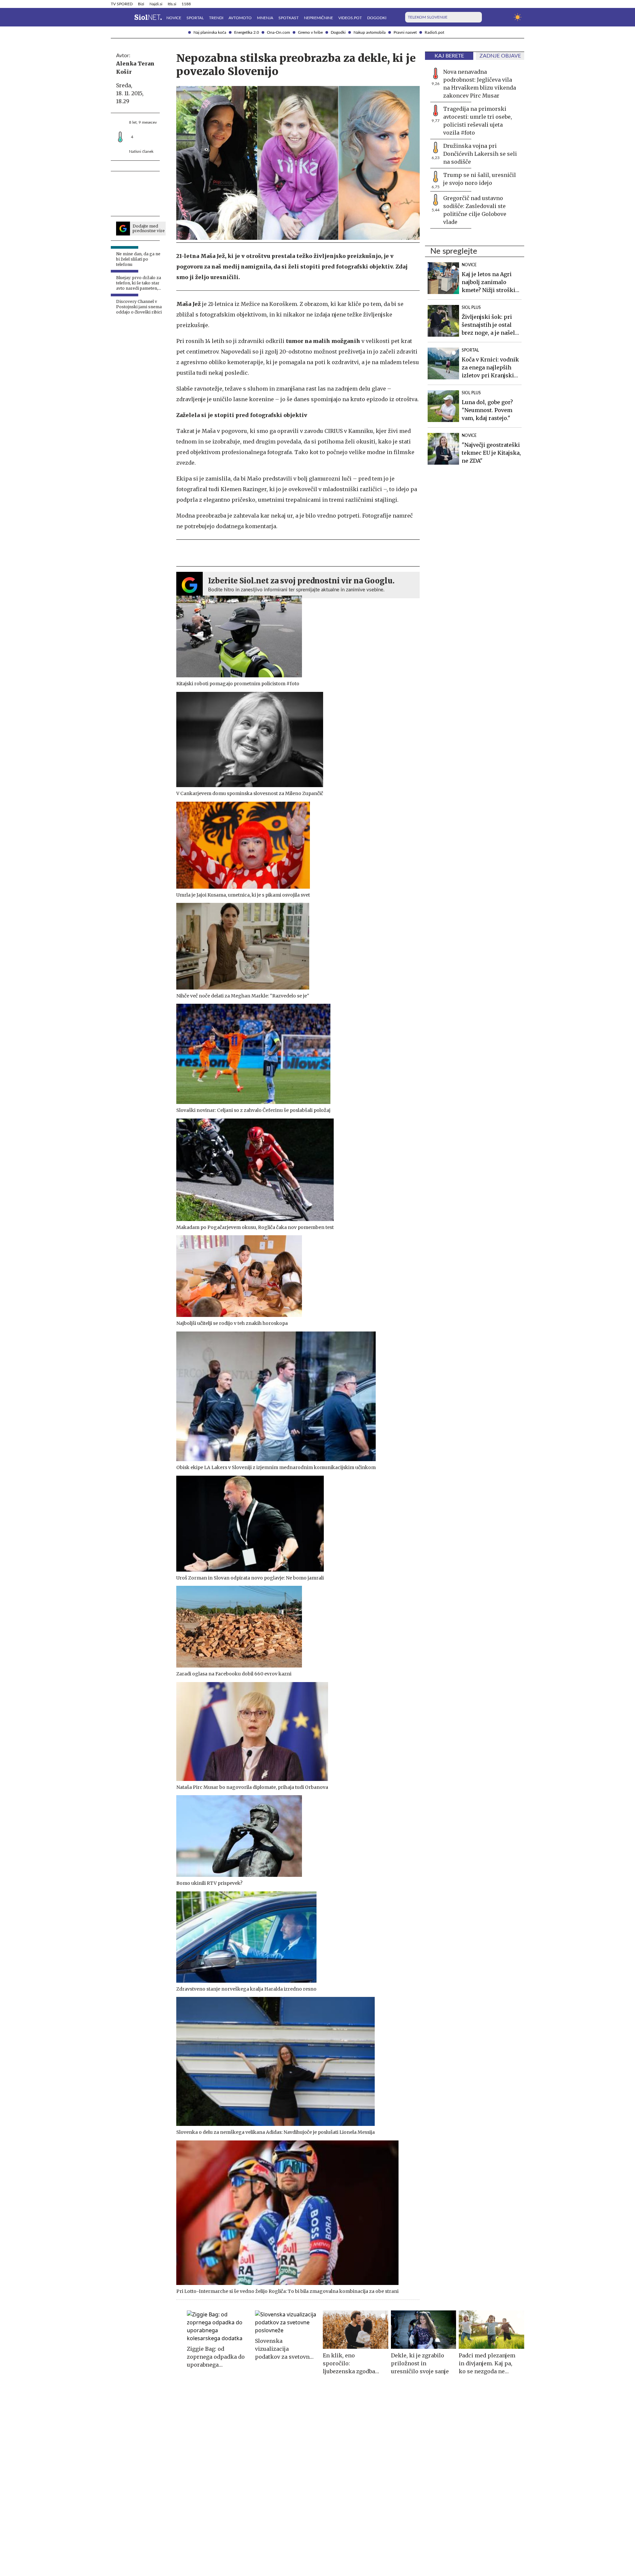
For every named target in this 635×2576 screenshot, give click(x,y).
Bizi (141, 4)
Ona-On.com (278, 32)
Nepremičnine (318, 18)
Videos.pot (350, 18)
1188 (186, 4)
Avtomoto (240, 18)
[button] (115, 17)
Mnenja (265, 18)
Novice (174, 18)
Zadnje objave (500, 56)
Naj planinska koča (210, 32)
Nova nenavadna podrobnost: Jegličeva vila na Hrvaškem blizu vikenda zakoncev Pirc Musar (480, 84)
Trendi (216, 18)
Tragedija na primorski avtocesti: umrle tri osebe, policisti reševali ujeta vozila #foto (478, 121)
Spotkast (289, 18)
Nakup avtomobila (370, 32)
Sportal (195, 18)
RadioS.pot (434, 32)
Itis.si (172, 4)
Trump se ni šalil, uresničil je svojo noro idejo (480, 179)
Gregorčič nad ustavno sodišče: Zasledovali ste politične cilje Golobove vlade (475, 210)
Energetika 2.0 (247, 32)
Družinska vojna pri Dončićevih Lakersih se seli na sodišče (480, 154)
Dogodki (338, 32)
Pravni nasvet (405, 32)
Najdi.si (156, 4)
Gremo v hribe (310, 32)
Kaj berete (449, 56)
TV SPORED (122, 4)
